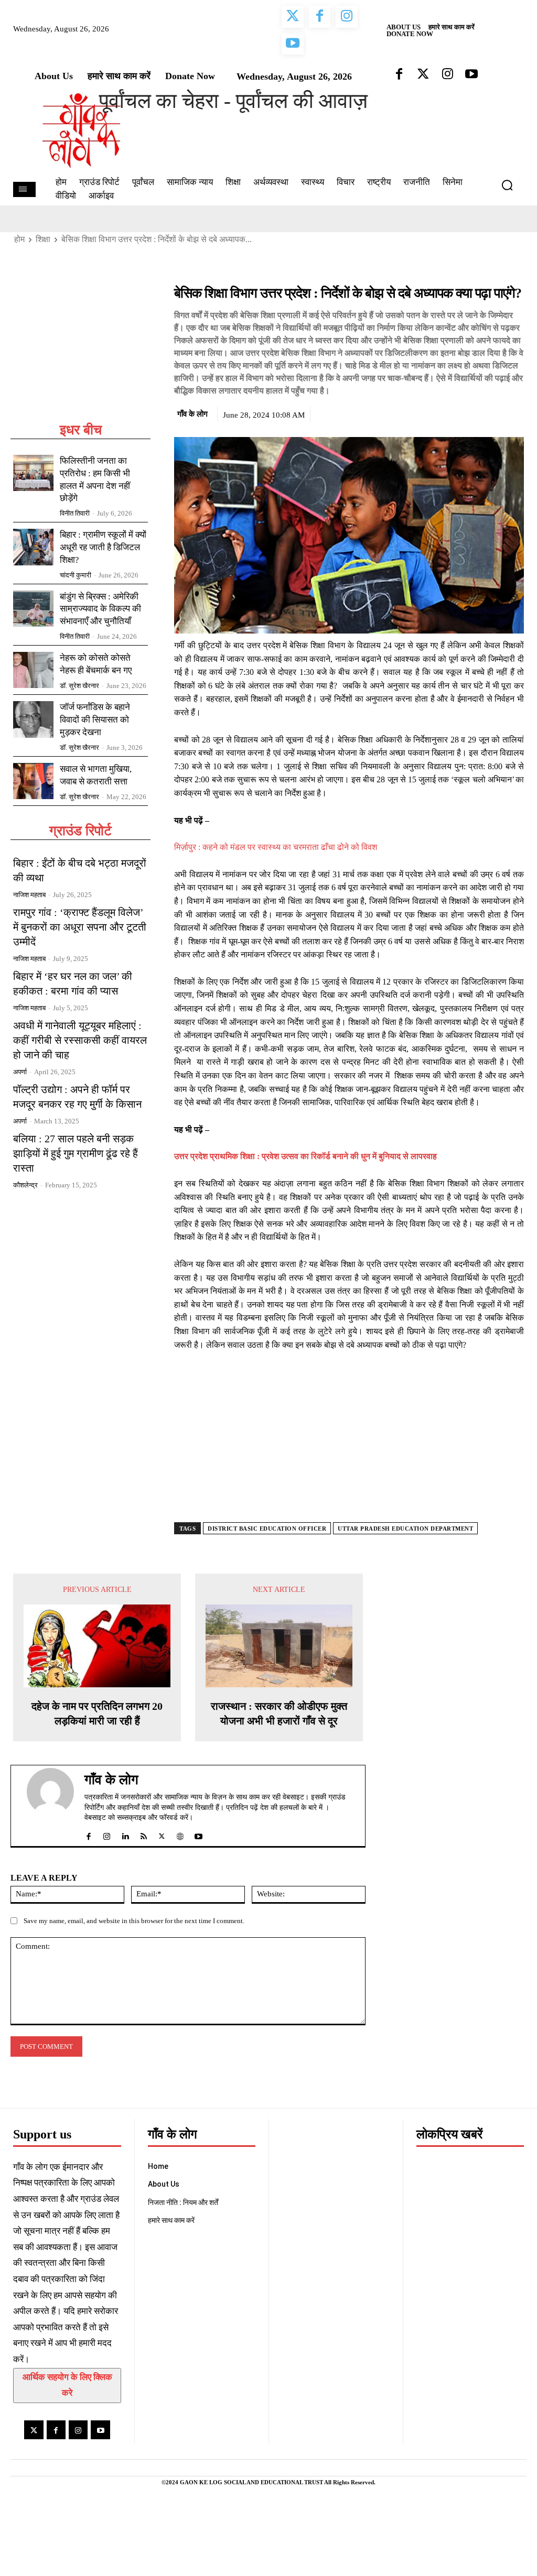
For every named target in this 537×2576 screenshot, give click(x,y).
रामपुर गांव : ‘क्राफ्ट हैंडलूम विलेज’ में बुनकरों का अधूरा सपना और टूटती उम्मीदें (80, 927)
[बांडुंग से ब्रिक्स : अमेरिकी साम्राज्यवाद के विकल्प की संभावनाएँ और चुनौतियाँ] (33, 609)
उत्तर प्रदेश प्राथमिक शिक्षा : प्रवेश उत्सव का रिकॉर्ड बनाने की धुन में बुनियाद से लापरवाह (305, 1156)
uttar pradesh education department (405, 1529)
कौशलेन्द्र (25, 1185)
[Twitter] (465, 412)
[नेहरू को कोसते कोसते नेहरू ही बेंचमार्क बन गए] (33, 670)
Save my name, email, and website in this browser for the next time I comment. (134, 1921)
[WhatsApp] (489, 412)
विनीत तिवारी (75, 513)
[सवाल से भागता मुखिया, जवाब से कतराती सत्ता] (33, 781)
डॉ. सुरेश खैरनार (79, 686)
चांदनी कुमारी (76, 575)
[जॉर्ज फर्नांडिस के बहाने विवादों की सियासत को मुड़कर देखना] (33, 719)
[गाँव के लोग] (50, 1806)
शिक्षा (43, 239)
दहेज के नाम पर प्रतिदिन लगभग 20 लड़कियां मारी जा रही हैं (97, 1713)
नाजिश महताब (29, 895)
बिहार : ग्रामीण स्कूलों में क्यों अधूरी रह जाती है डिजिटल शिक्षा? (103, 547)
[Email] (513, 412)
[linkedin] (125, 1834)
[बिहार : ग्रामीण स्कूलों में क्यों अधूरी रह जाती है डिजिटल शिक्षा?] (33, 547)
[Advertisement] (80, 353)
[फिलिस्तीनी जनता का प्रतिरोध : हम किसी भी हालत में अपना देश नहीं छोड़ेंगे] (33, 473)
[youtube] (198, 1834)
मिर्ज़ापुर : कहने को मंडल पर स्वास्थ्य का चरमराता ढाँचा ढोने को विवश (276, 847)
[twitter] (162, 1834)
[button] (511, 185)
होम (19, 239)
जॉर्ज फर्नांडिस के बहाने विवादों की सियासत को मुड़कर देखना (95, 720)
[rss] (143, 1834)
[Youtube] (100, 2430)
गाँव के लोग (192, 414)
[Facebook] (441, 412)
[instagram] (107, 1834)
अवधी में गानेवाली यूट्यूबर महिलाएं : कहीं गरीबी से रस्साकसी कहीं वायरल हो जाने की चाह (80, 1040)
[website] (180, 1834)
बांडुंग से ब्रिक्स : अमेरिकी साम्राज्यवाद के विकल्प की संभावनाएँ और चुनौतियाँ (100, 609)
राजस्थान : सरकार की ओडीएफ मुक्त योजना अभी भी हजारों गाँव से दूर (279, 1713)
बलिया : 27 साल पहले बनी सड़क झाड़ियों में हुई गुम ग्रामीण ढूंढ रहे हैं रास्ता (76, 1153)
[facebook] (88, 1834)
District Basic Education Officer (267, 1529)
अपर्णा (20, 1072)
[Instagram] (78, 2430)
